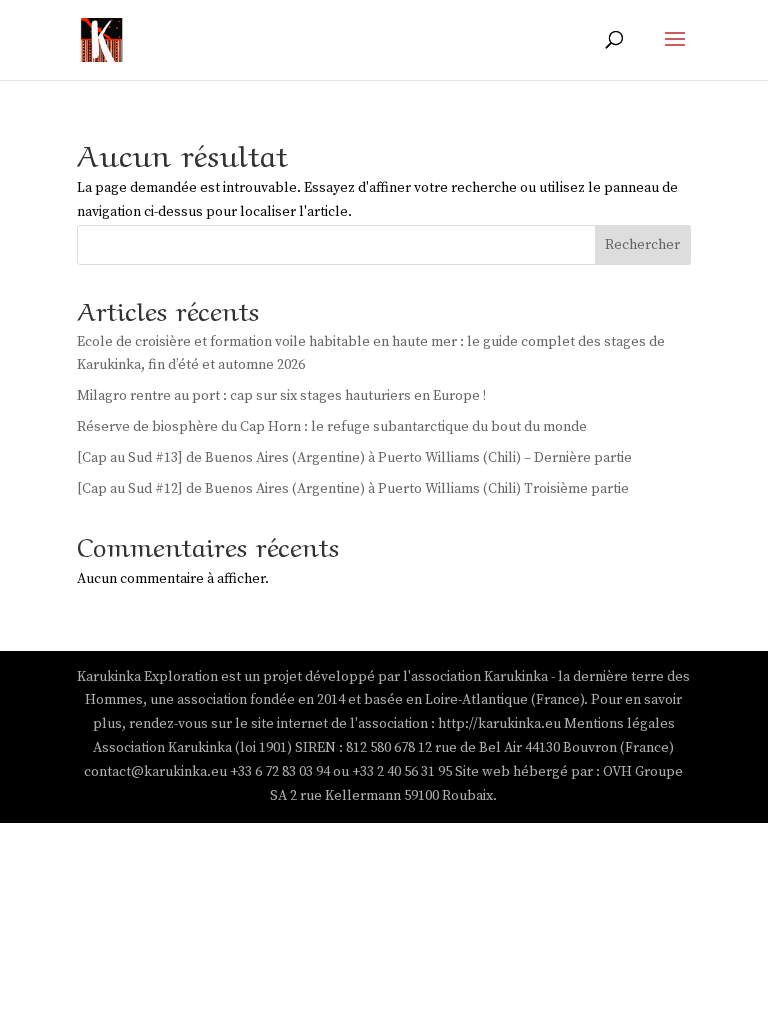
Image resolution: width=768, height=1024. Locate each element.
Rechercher (642, 245)
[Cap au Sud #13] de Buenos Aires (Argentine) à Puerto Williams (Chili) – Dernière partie (354, 458)
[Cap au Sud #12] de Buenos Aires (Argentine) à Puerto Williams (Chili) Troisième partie (353, 489)
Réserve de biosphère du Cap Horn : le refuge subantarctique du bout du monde (332, 427)
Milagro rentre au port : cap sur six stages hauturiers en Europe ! (281, 396)
